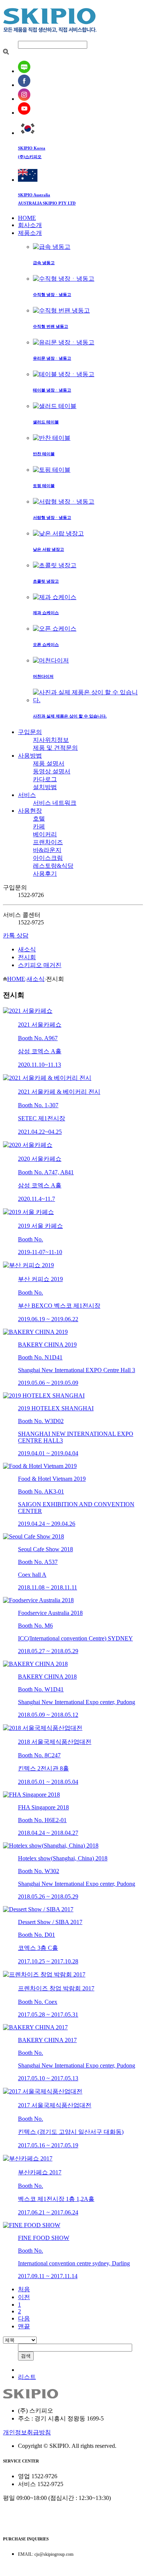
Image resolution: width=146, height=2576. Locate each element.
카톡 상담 (16, 935)
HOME (27, 218)
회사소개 (30, 225)
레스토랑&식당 (53, 866)
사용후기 (45, 874)
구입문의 (30, 732)
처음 (24, 2289)
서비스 (27, 795)
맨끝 (24, 2326)
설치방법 (45, 787)
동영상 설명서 (52, 771)
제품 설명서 (49, 763)
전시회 (27, 957)
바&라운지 (47, 850)
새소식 (27, 949)
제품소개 (30, 233)
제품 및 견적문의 (55, 748)
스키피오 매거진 (40, 965)
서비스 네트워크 (55, 803)
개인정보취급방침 (27, 2432)
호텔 (39, 819)
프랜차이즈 (48, 842)
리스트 (27, 2377)
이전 (24, 2297)
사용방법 (30, 756)
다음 (24, 2318)
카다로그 (45, 779)
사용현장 (30, 811)
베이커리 (45, 834)
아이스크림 (48, 858)
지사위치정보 (51, 740)
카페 (39, 826)
